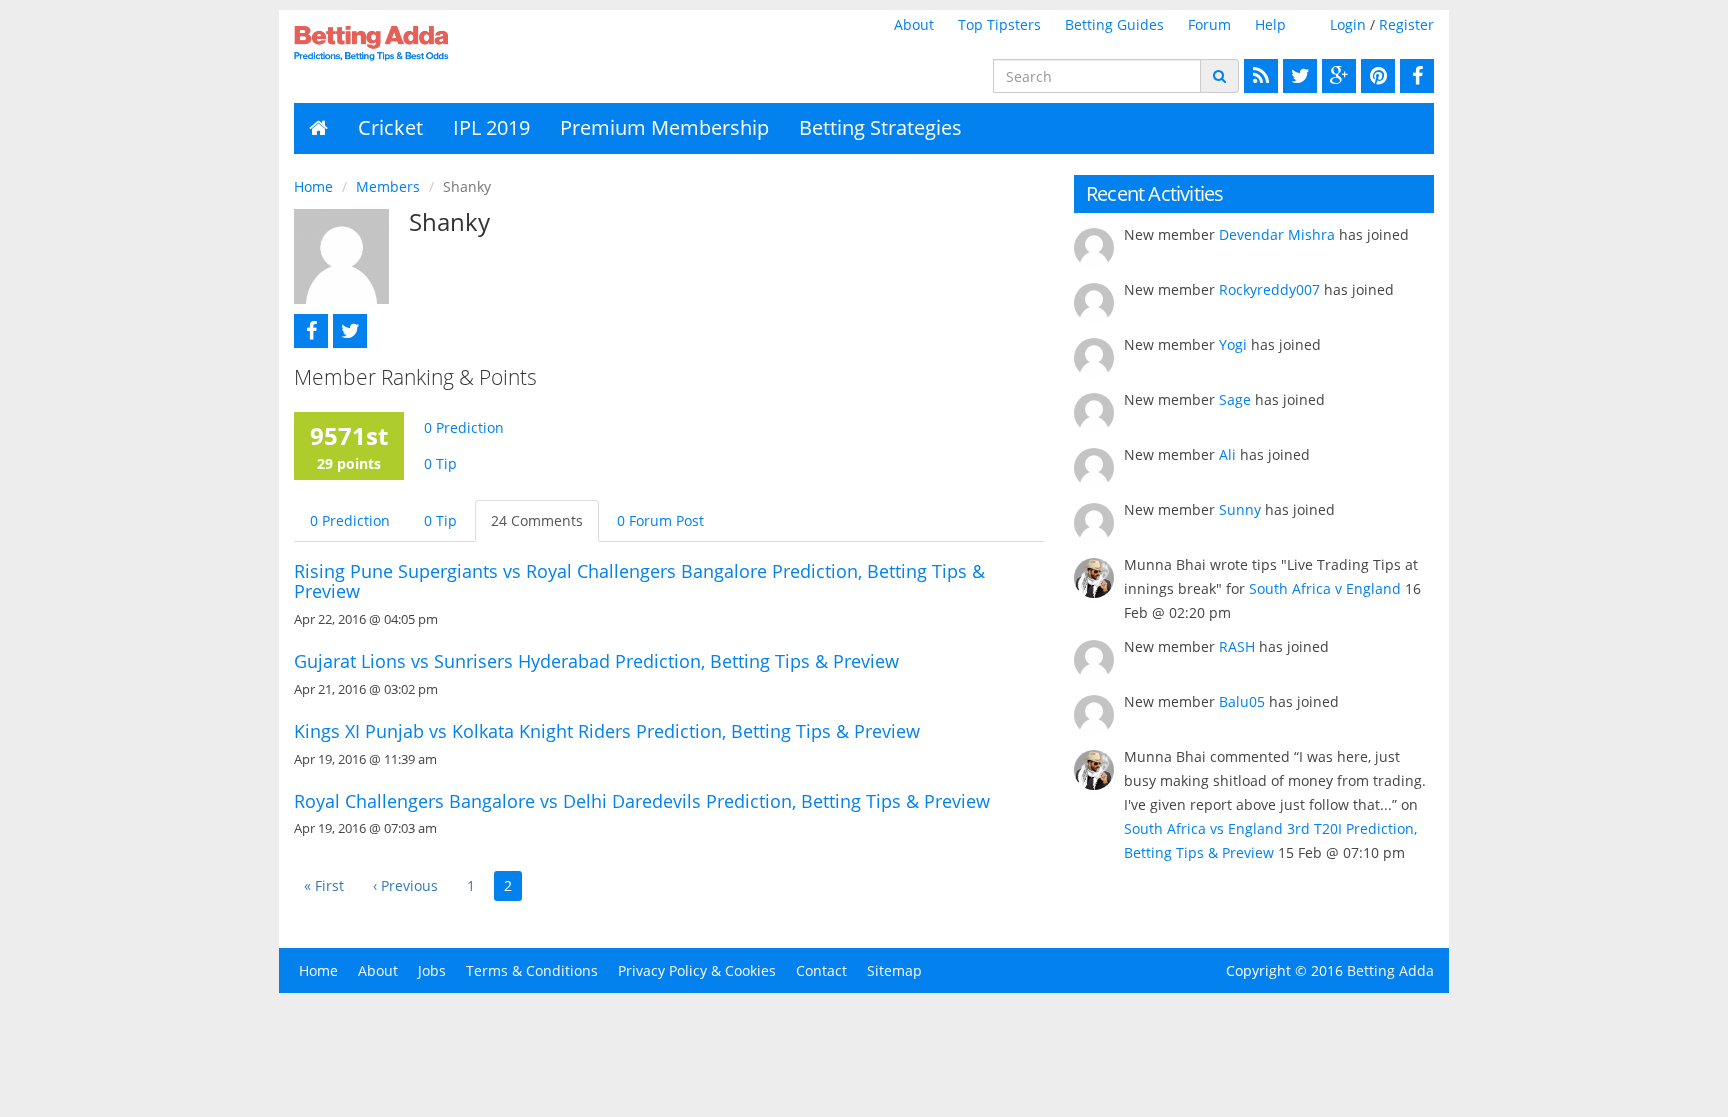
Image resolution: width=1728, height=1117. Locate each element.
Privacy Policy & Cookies (697, 970)
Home (313, 186)
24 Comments (537, 520)
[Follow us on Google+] (1336, 76)
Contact (821, 970)
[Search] (1219, 76)
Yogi (1233, 344)
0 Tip (440, 463)
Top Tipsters (999, 24)
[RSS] (1258, 76)
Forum (1209, 24)
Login (1348, 24)
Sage (1235, 399)
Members (388, 186)
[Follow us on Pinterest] (1375, 76)
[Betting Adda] (425, 43)
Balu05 (1242, 701)
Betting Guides (1114, 24)
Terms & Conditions (532, 970)
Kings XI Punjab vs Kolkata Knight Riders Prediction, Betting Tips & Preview (607, 731)
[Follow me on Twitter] (347, 331)
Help (1270, 24)
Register (1406, 24)
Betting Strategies (880, 127)
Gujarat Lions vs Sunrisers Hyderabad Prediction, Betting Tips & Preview (596, 661)
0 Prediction (464, 427)
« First (324, 885)
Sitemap (894, 970)
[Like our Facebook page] (1414, 76)
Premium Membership (664, 127)
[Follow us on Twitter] (1297, 76)
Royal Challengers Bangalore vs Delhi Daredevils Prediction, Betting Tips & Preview (642, 801)
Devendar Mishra (1277, 234)
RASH (1237, 646)
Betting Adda (1390, 970)
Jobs (432, 970)
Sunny (1240, 509)
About (914, 24)
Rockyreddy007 (1269, 289)
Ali (1227, 454)
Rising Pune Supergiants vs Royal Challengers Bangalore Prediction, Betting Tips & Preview (639, 581)
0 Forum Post (660, 520)
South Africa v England (1325, 588)
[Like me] (308, 331)
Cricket (390, 127)
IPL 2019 (491, 127)
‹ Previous (405, 885)
